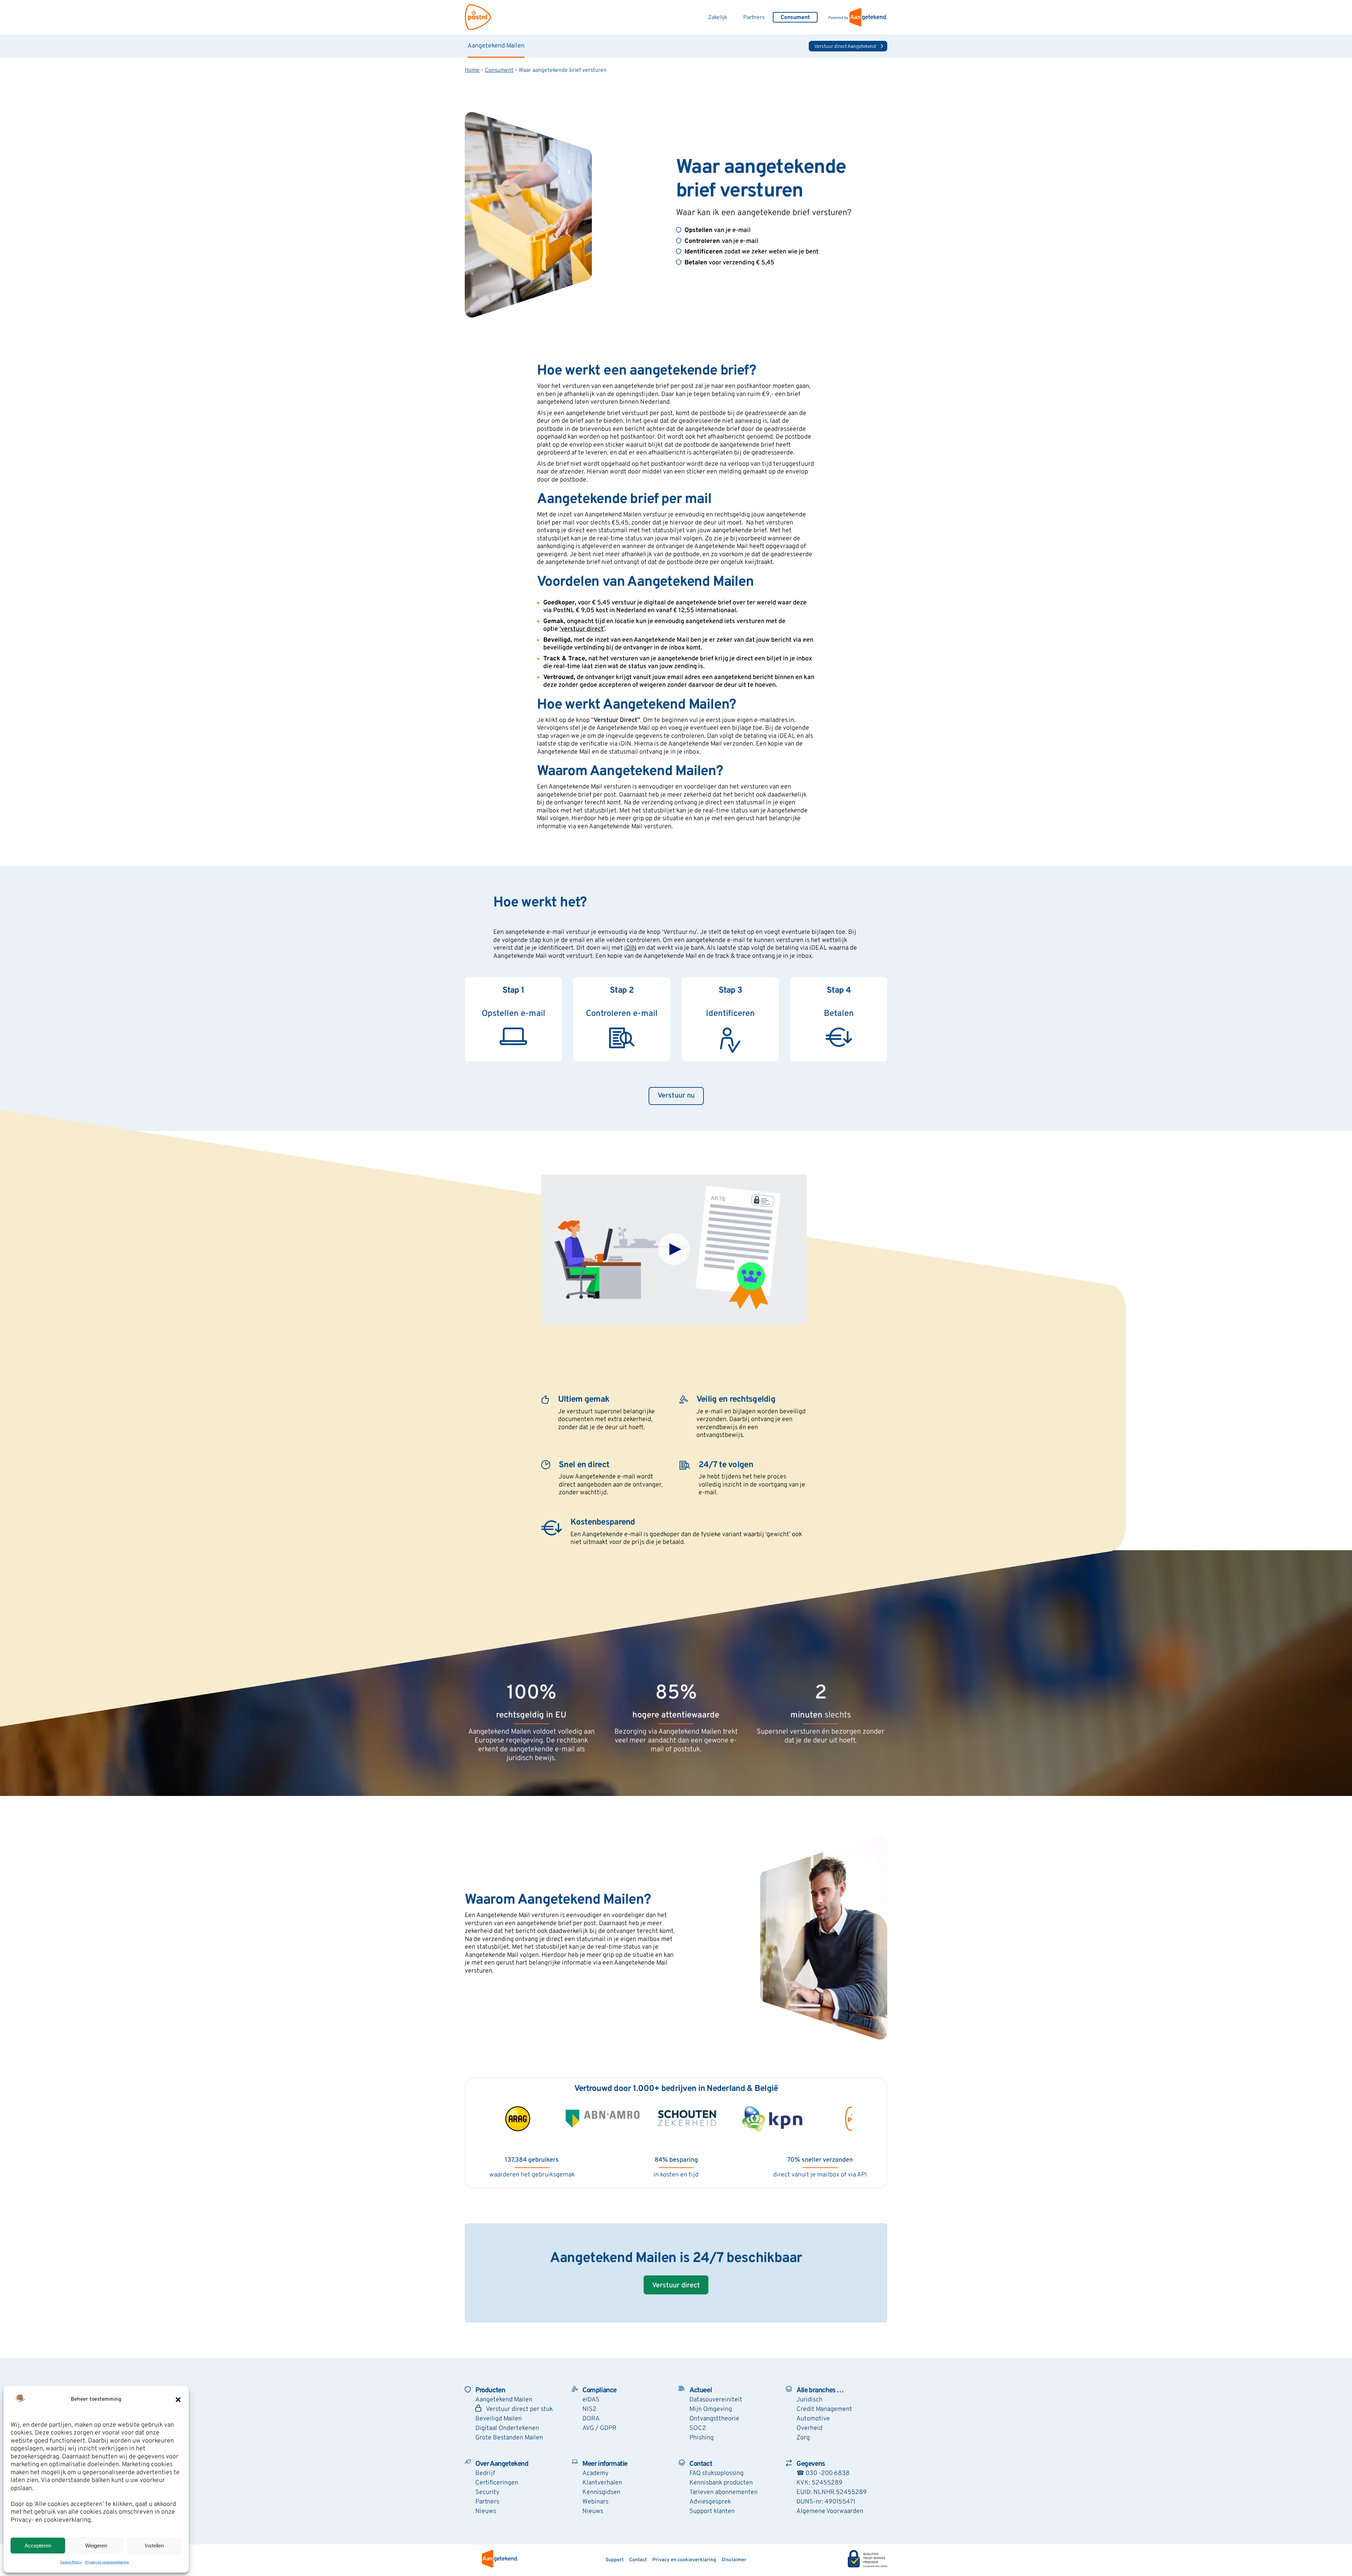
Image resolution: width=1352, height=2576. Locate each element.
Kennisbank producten (721, 2483)
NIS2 (589, 2409)
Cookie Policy (71, 2562)
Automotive (813, 2419)
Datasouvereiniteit (716, 2400)
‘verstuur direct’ (582, 629)
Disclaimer (734, 2560)
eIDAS (591, 2400)
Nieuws (486, 2511)
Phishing (702, 2438)
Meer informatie (605, 2464)
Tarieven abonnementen (724, 2492)
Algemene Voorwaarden (830, 2511)
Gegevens (811, 2464)
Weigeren (96, 2546)
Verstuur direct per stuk (519, 2409)
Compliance (599, 2390)
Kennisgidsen (601, 2492)
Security (487, 2492)
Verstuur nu (676, 1096)
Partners (754, 18)
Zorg (803, 2438)
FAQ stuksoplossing (716, 2473)
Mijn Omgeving (711, 2409)
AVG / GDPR (599, 2428)
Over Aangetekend (502, 2464)
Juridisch (809, 2400)
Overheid (809, 2428)
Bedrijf (485, 2473)
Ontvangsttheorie (714, 2419)
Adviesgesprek (710, 2502)
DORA (591, 2419)
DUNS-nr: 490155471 (826, 2502)
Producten (490, 2390)
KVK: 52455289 (819, 2483)
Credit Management (824, 2409)
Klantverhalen (602, 2483)
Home (472, 70)
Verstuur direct (676, 2286)
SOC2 (698, 2428)
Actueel (700, 2390)
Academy (595, 2473)
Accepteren (38, 2546)
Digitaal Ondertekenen (507, 2428)
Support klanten (712, 2511)
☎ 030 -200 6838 (823, 2473)
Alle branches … (820, 2390)
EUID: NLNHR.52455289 (832, 2492)
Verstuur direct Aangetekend (845, 47)
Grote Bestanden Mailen (509, 2438)
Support (615, 2560)
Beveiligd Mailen (499, 2419)
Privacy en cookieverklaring (107, 2562)
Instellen (154, 2546)
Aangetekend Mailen (496, 46)
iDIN (630, 948)
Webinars (595, 2502)
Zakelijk (718, 18)
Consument (499, 70)
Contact (701, 2464)
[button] (178, 2400)
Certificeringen (497, 2483)
